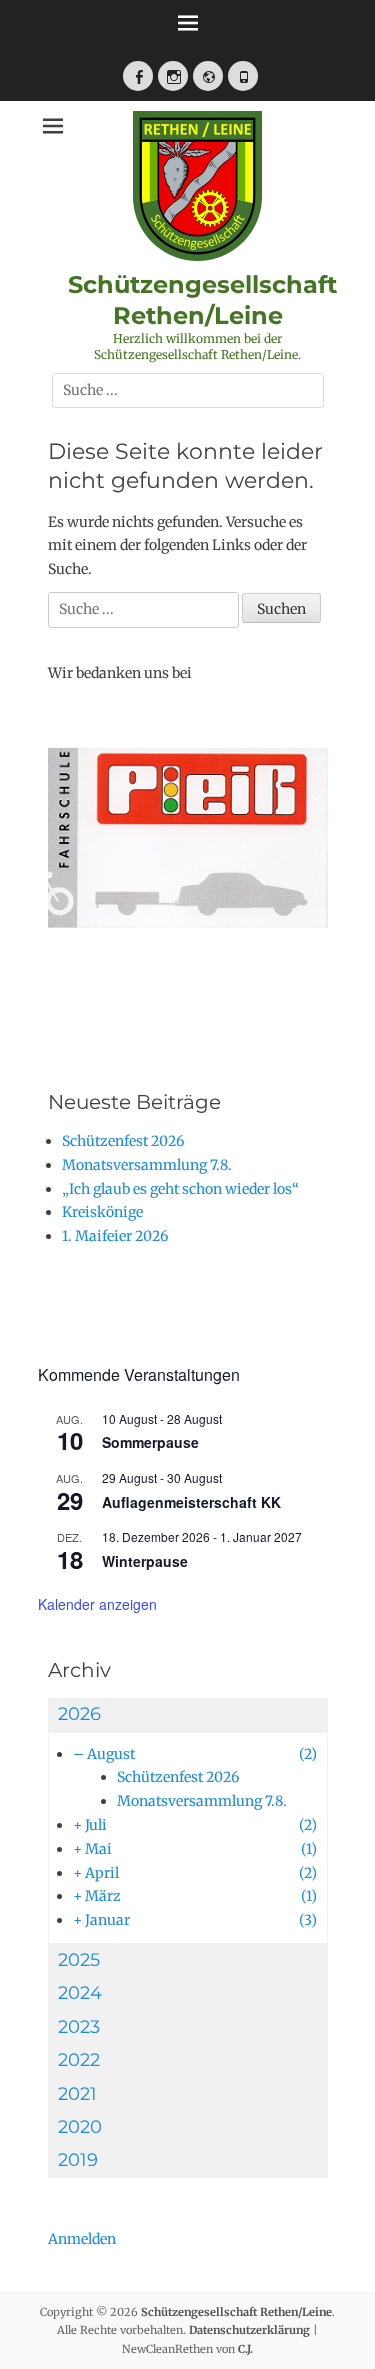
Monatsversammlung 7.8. (147, 1165)
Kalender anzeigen (97, 1604)
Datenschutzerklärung (249, 2330)
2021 (77, 2094)
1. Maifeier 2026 (115, 1236)
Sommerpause (150, 1442)
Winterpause (145, 1561)
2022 (79, 2060)
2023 (79, 2027)
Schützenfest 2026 (123, 1141)
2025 (79, 1960)
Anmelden (82, 2239)
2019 (78, 2160)
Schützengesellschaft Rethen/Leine (236, 2312)
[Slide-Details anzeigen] (188, 862)
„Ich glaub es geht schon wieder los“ (180, 1189)
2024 (80, 1993)
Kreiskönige (102, 1212)
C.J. (245, 2349)
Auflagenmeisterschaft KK (191, 1502)
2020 (80, 2127)
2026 (79, 1714)
